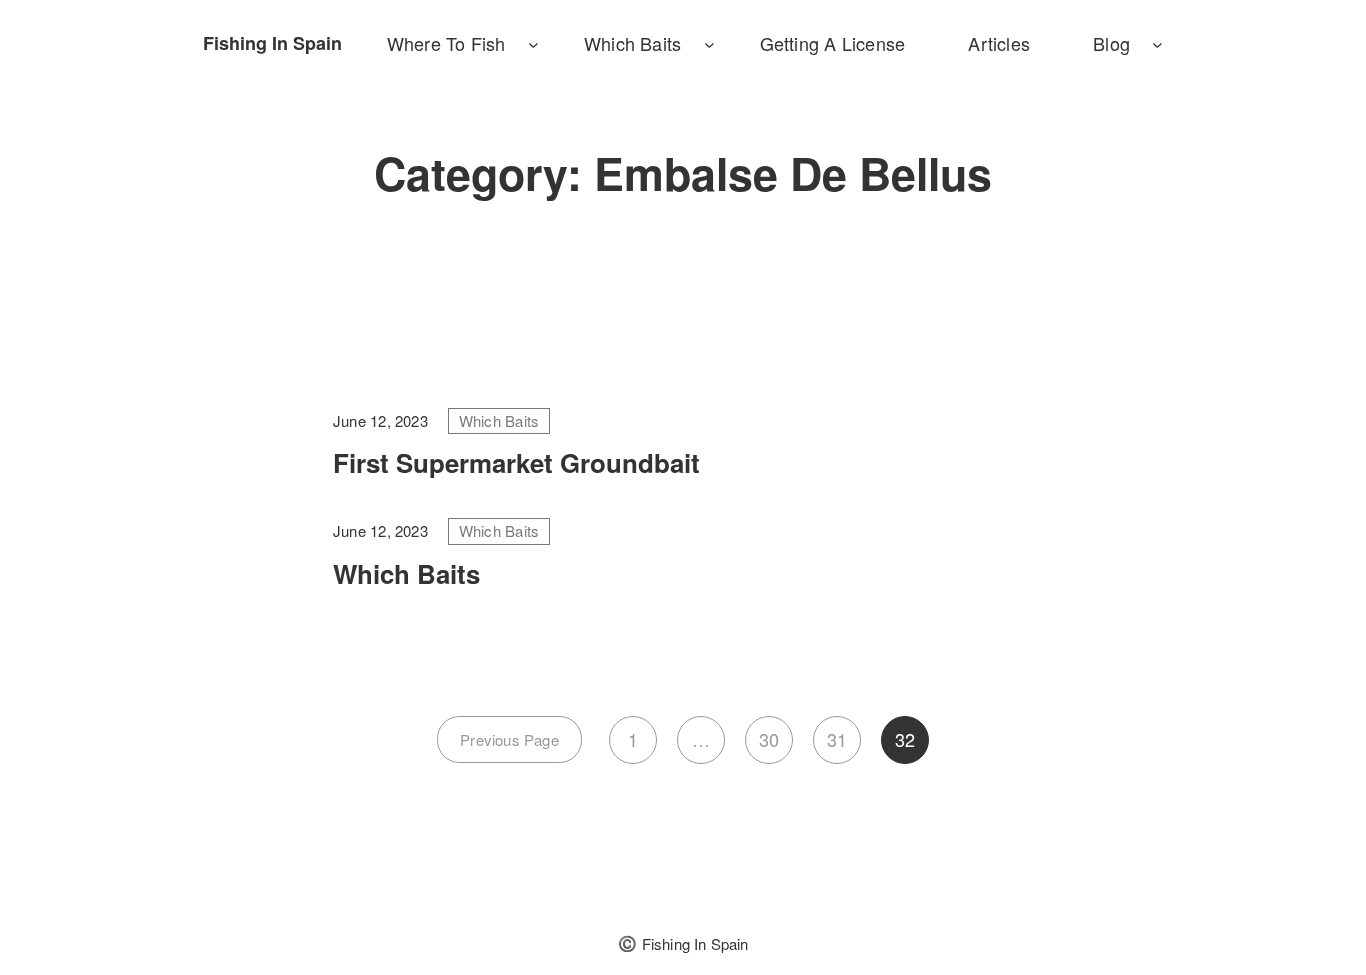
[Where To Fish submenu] (533, 43)
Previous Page (509, 739)
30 (769, 739)
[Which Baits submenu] (709, 43)
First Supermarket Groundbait (516, 462)
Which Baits (499, 420)
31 (837, 739)
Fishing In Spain (272, 43)
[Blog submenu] (1157, 43)
